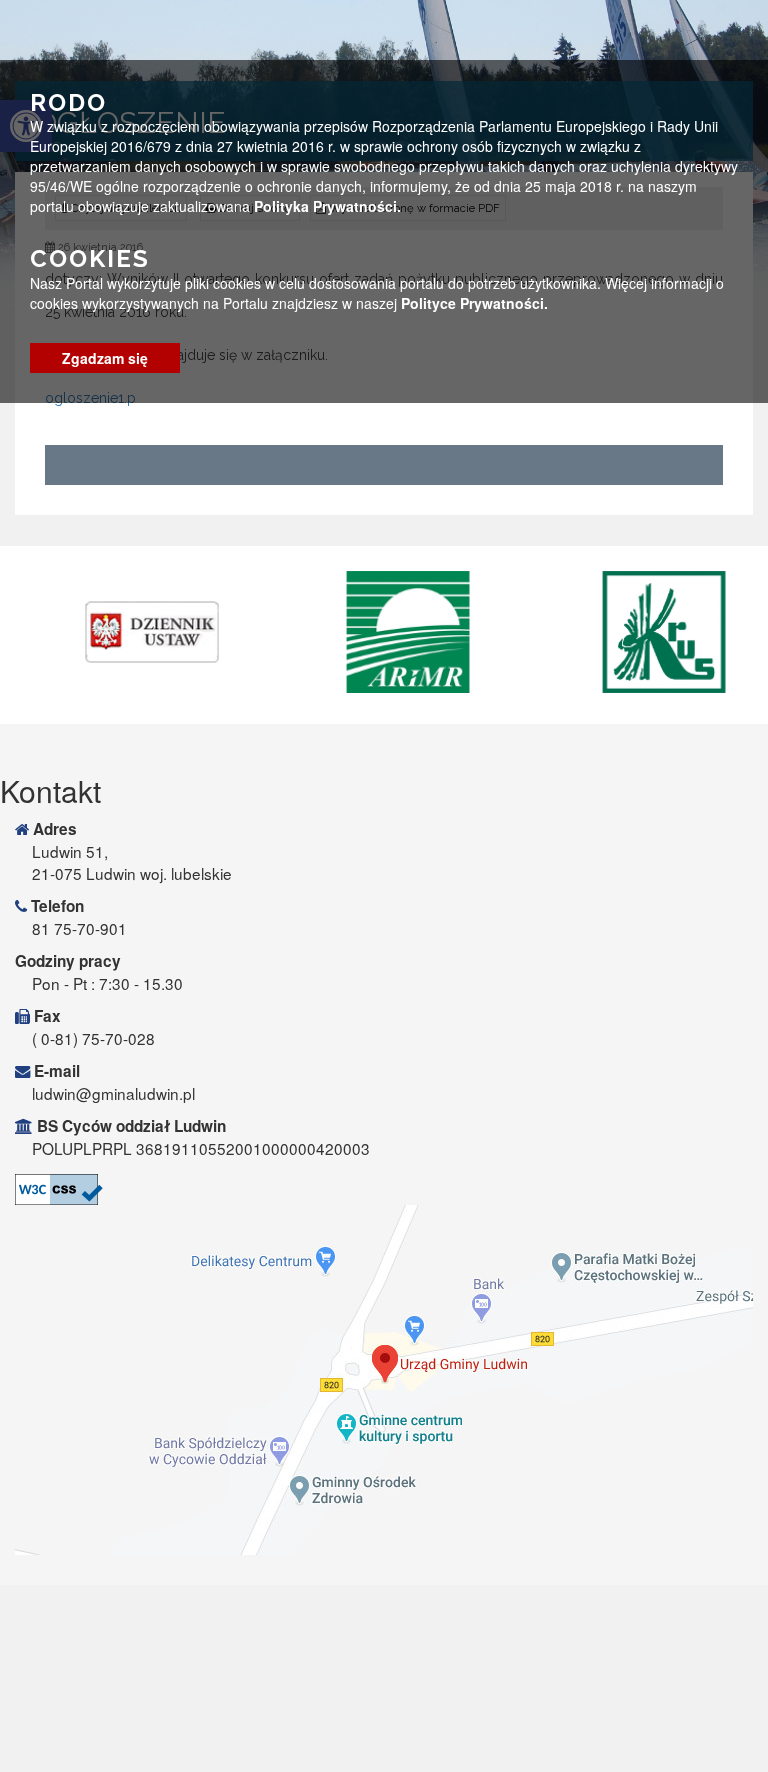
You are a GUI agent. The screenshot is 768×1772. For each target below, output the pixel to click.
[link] (131, 632)
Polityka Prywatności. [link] (327, 206)
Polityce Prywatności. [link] (474, 303)
